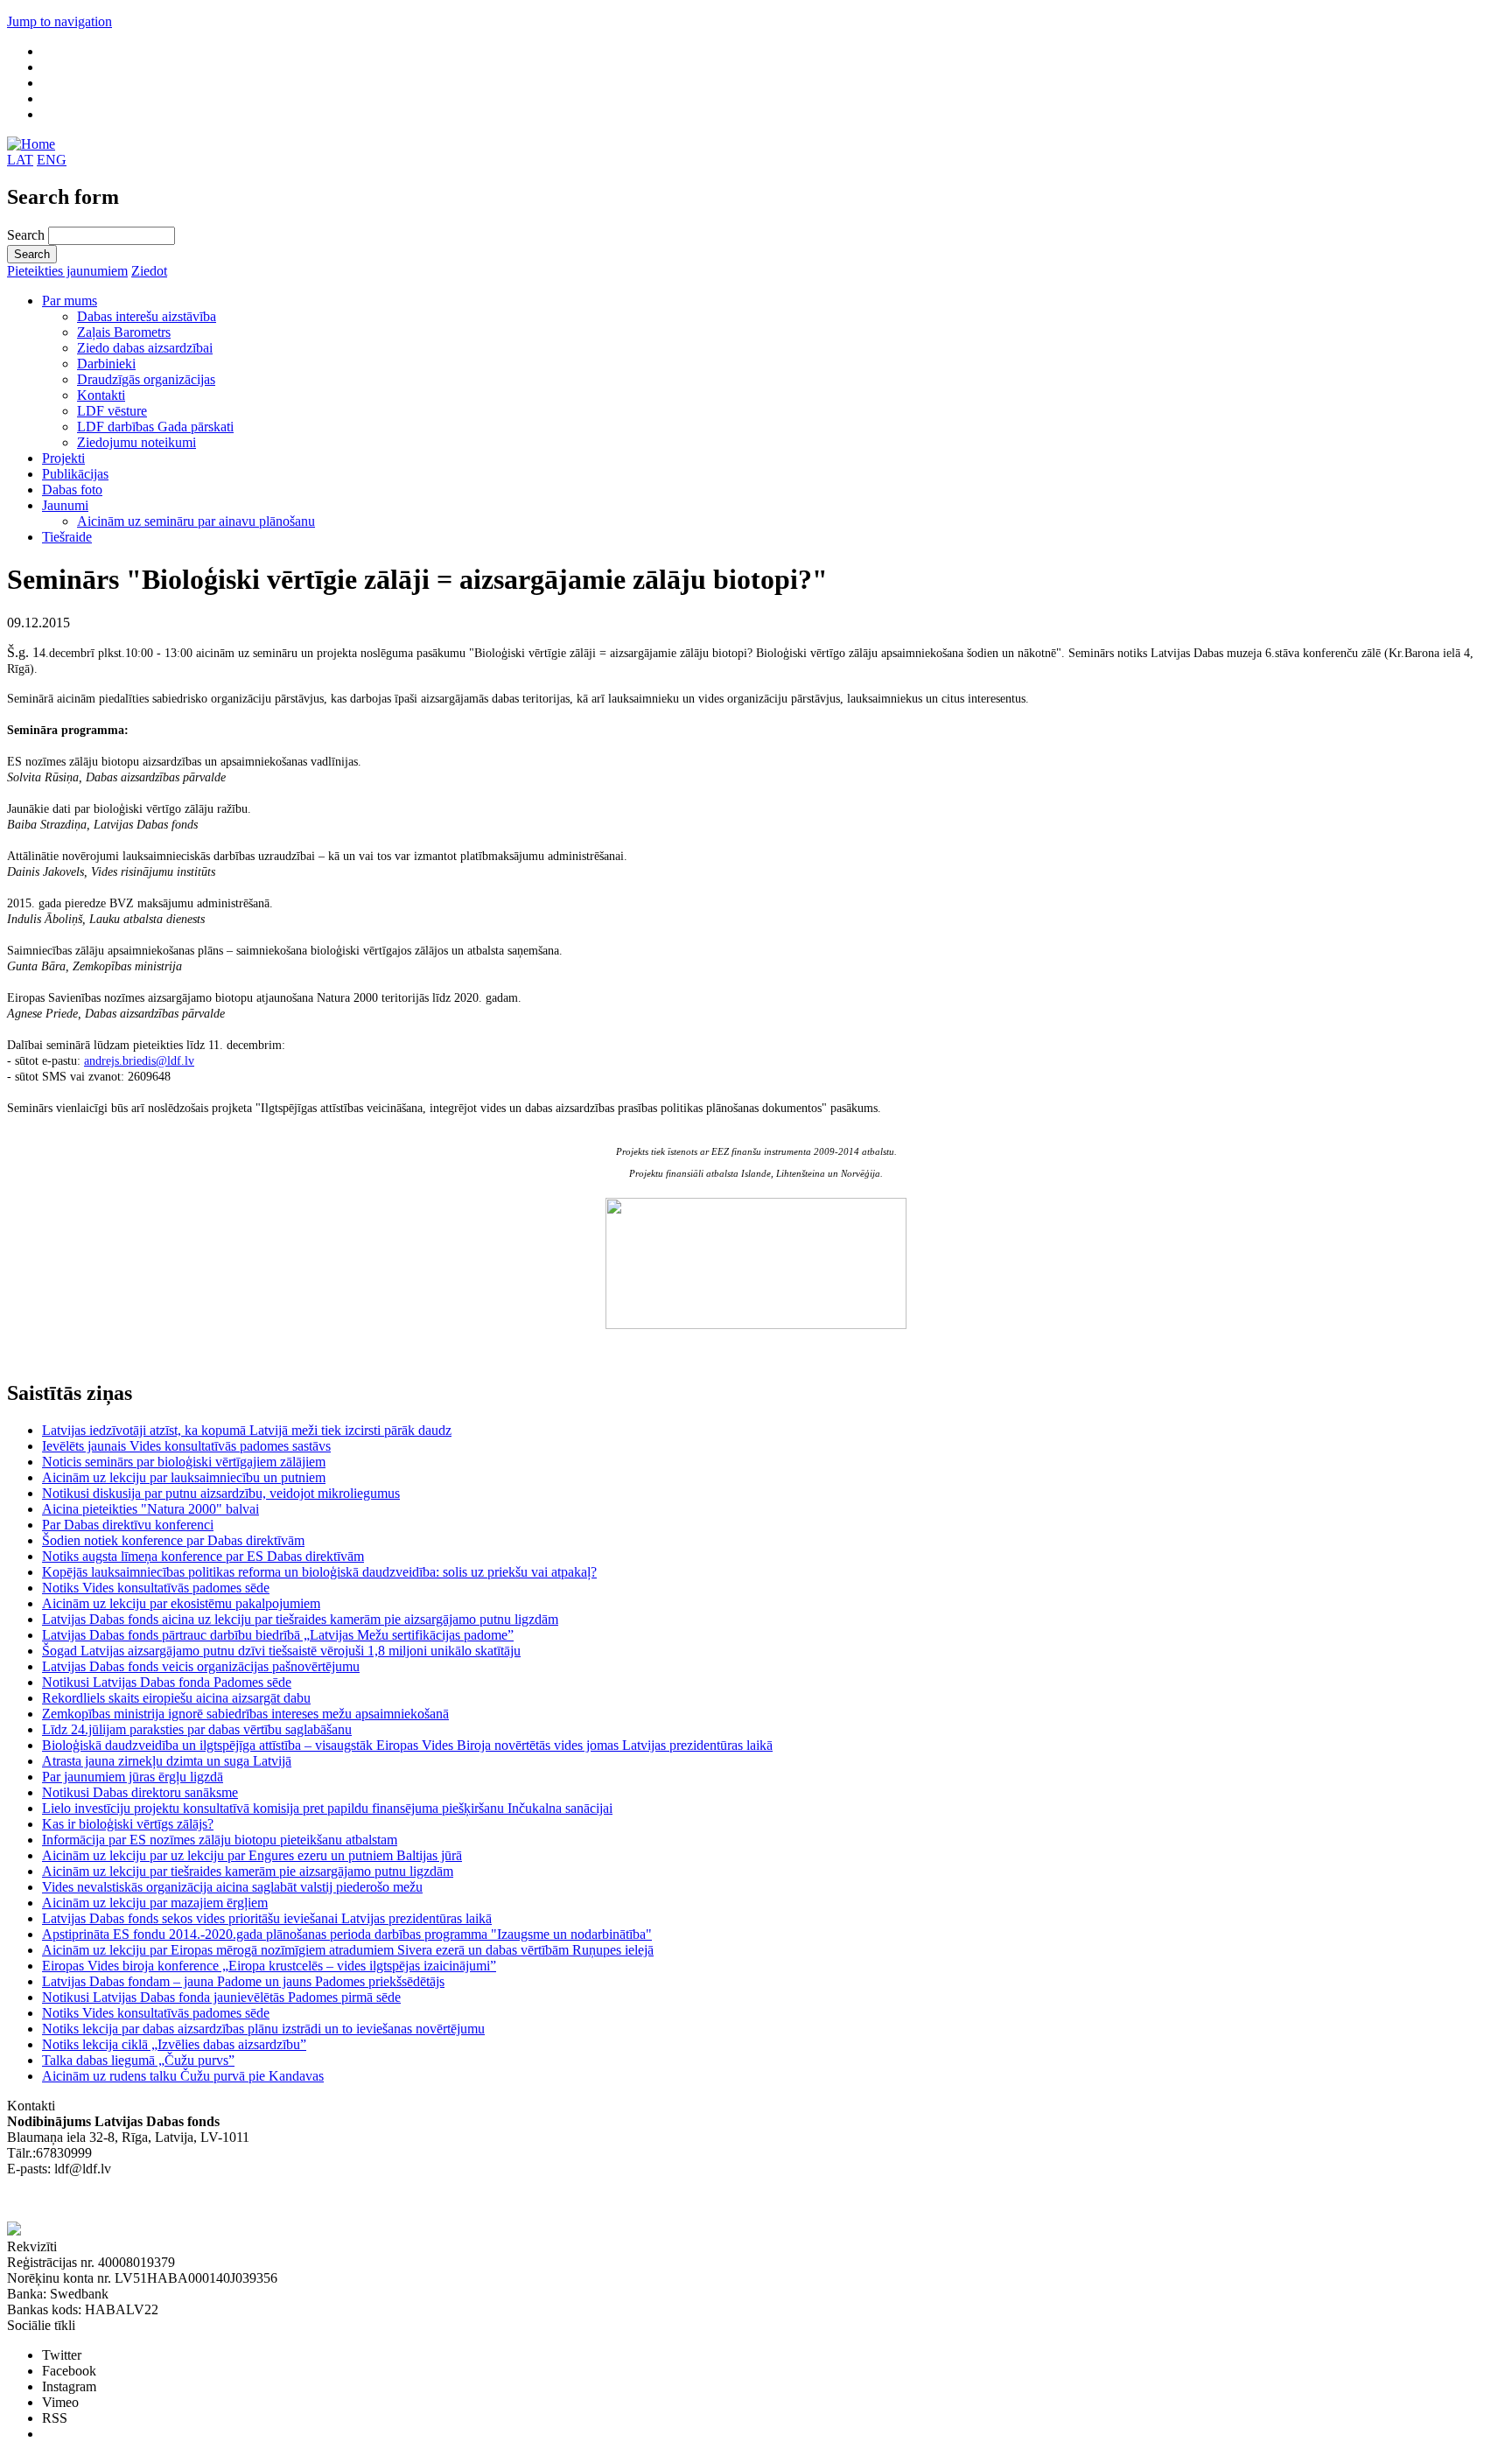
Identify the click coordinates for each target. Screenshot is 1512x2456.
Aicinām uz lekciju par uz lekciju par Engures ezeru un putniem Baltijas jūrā (252, 1855)
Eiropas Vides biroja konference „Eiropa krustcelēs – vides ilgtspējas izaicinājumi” (269, 1966)
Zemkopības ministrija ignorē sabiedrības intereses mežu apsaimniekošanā (245, 1714)
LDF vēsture (112, 411)
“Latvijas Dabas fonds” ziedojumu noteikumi (131, 2200)
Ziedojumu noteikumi (136, 442)
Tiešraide (67, 537)
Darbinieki (106, 364)
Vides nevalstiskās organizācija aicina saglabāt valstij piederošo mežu (232, 1887)
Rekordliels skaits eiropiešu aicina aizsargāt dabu (176, 1698)
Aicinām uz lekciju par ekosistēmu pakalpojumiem (181, 1603)
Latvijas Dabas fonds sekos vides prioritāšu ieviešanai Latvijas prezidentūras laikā (267, 1918)
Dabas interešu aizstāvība (147, 316)
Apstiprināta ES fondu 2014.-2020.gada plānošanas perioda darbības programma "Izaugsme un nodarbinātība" (347, 1934)
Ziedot (149, 271)
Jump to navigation (59, 21)
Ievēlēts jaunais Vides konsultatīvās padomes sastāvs (186, 1446)
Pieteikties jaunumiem (67, 271)
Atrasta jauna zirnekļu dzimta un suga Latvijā (167, 1761)
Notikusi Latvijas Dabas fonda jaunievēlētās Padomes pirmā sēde (221, 1997)
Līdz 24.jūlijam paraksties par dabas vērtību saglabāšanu (197, 1729)
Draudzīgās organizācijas (146, 379)
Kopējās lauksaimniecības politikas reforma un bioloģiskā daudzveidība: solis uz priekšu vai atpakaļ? (319, 1572)
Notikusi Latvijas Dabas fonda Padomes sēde (167, 1682)
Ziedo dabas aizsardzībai (145, 348)
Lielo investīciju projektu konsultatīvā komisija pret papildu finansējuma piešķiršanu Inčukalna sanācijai (327, 1808)
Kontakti (101, 395)
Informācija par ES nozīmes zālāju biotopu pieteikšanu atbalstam (220, 1840)
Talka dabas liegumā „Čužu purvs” (138, 2060)
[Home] (31, 144)
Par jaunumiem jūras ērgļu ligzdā (133, 1777)
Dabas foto (72, 490)
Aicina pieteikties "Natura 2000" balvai (150, 1509)
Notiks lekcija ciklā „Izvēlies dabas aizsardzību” (174, 2044)
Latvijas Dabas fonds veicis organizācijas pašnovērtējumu (201, 1666)
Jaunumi (65, 505)
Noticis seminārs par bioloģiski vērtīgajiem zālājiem (184, 1462)
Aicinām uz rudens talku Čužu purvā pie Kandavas (183, 2076)
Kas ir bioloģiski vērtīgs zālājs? (128, 1824)
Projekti (63, 458)
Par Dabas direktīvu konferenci (128, 1525)
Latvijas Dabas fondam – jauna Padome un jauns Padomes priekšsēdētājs (243, 1981)
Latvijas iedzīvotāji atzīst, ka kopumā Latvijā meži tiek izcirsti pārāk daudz (247, 1430)
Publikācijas (75, 474)
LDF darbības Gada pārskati (155, 427)
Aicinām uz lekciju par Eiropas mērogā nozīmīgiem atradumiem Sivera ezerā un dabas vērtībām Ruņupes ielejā (348, 1950)
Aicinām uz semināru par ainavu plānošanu (196, 521)
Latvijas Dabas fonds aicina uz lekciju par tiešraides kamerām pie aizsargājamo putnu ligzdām (300, 1619)
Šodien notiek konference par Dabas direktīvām (173, 1540)
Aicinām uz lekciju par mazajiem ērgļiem (155, 1903)
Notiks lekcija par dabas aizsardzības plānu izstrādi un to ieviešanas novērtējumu (263, 2029)
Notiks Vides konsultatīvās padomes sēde (156, 1588)
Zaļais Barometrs (124, 332)
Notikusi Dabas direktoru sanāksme (140, 1792)
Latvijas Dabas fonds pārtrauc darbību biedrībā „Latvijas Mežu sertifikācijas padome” (278, 1635)
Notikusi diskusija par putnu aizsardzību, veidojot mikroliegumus (221, 1493)
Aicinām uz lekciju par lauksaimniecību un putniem (184, 1477)
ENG (52, 160)
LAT (20, 160)
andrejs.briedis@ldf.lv (139, 1061)
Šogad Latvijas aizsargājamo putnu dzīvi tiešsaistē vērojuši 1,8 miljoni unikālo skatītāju (281, 1651)
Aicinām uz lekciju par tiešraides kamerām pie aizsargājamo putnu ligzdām (248, 1871)
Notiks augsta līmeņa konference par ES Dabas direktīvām (203, 1556)
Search (28, 235)
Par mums (70, 301)
